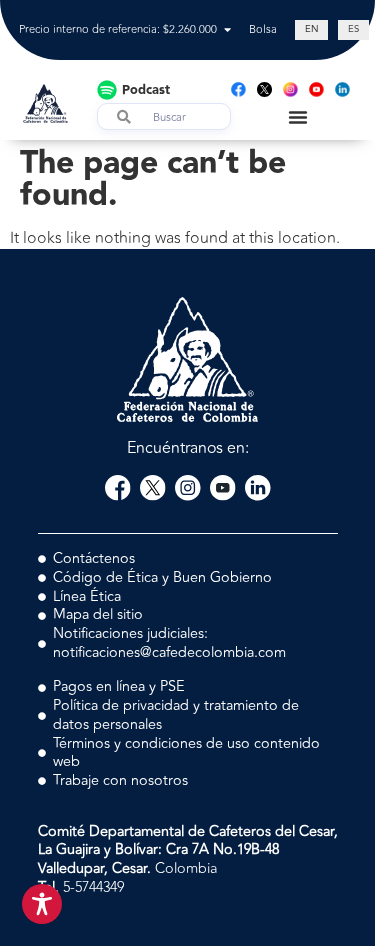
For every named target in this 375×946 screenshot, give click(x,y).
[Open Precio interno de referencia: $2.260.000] (227, 30)
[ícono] (264, 89)
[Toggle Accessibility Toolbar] (42, 904)
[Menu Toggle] (298, 117)
